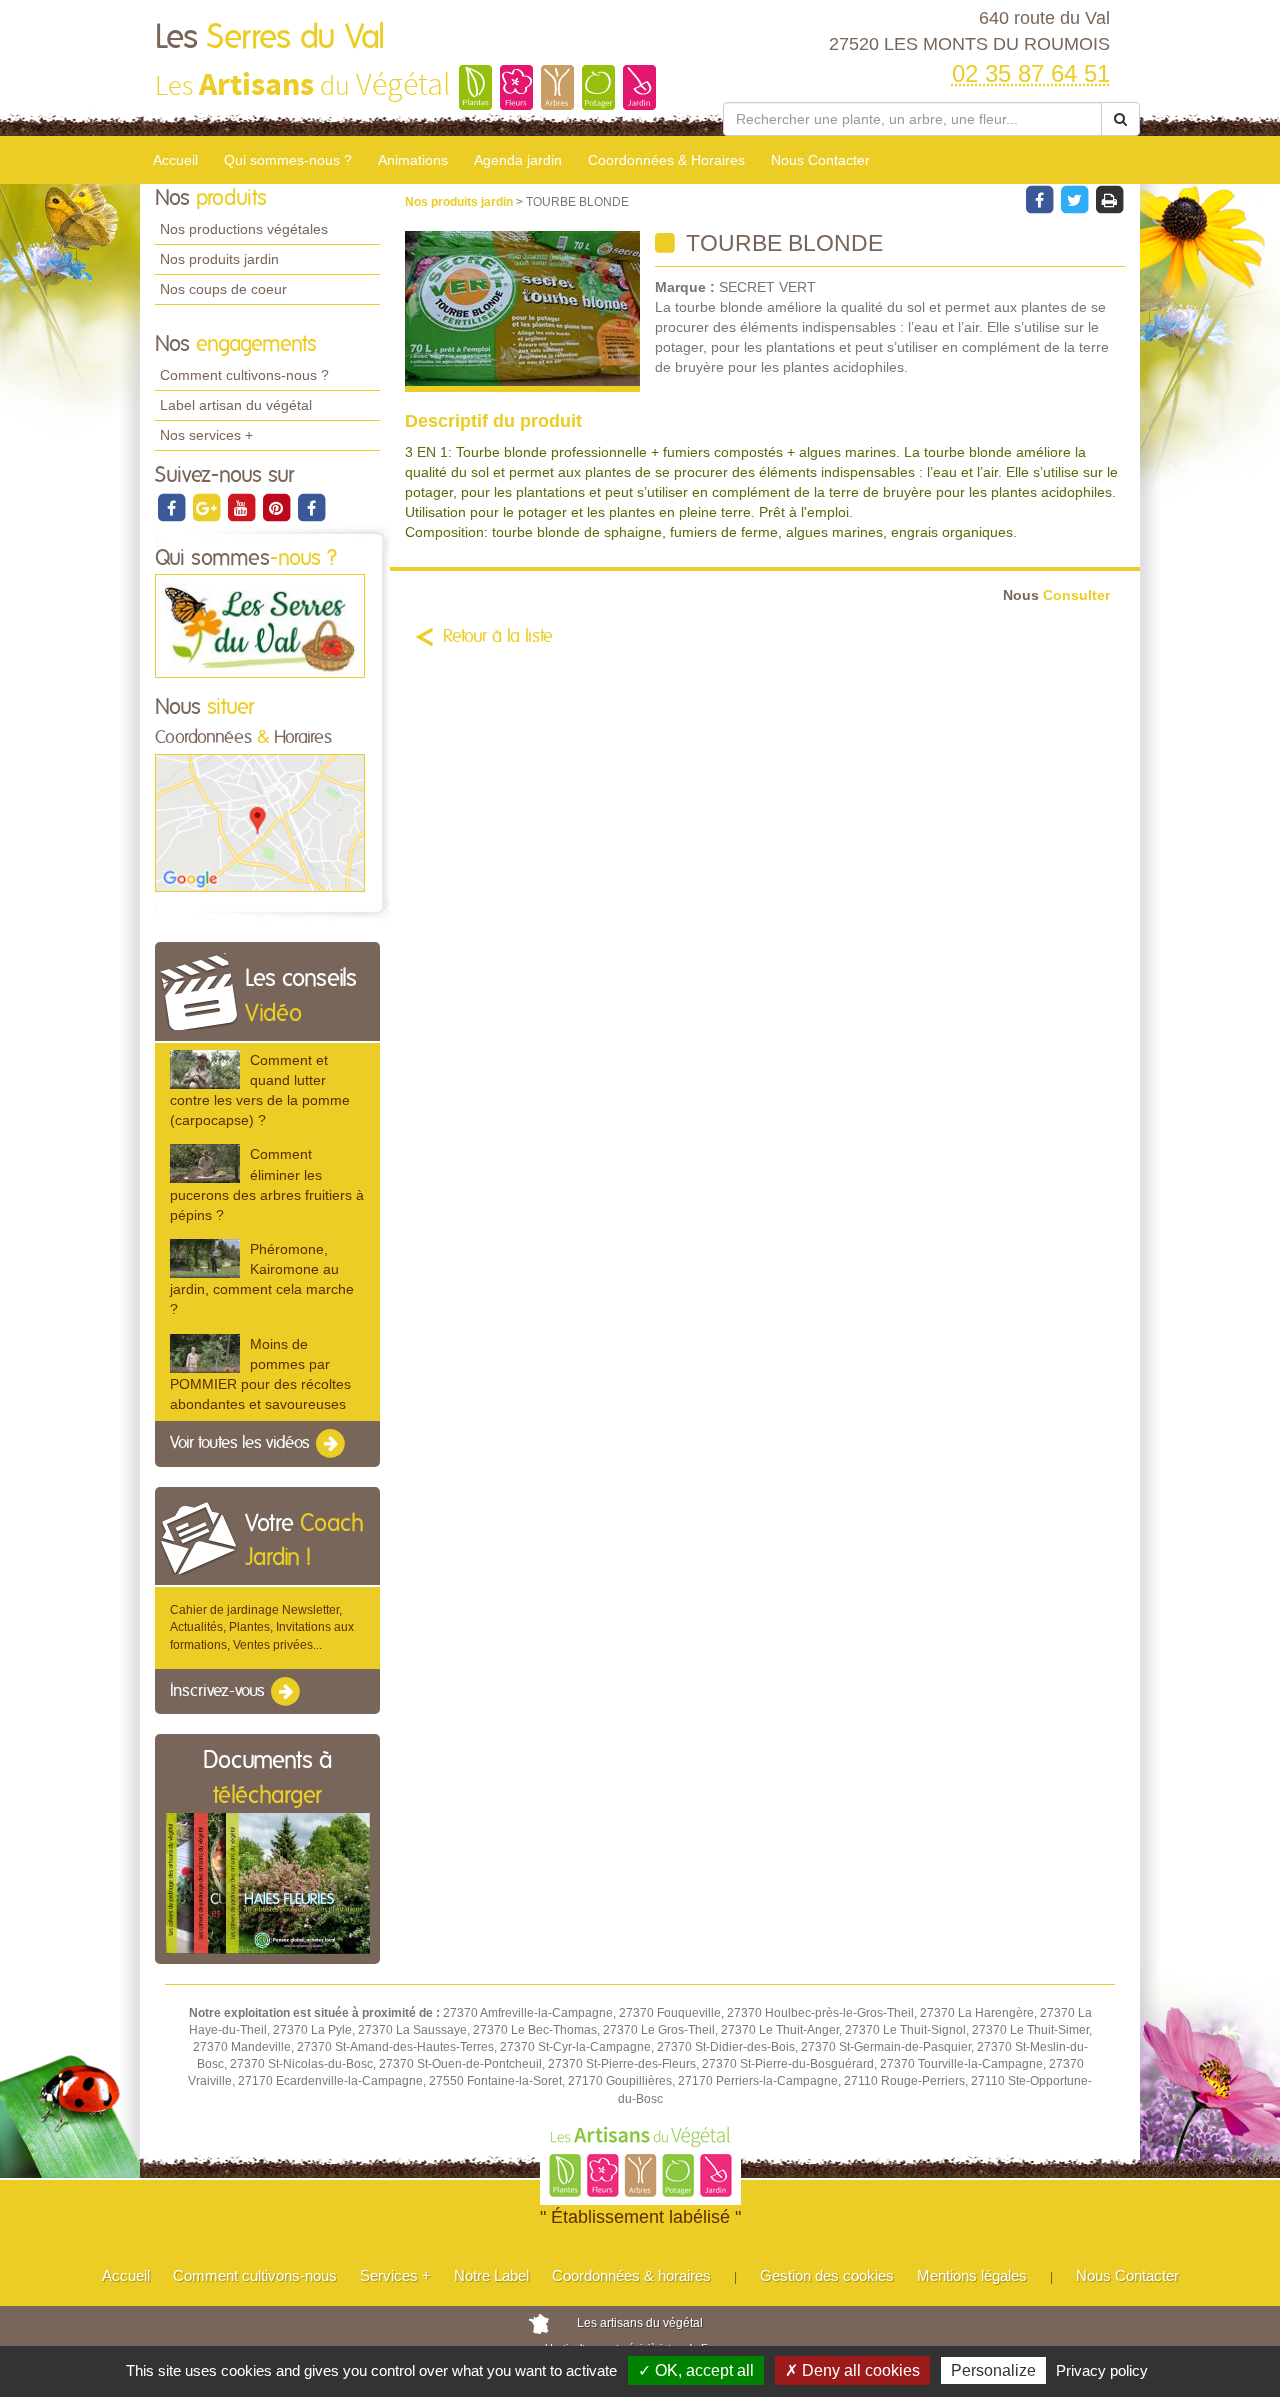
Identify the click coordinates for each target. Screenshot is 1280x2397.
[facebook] (172, 507)
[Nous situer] (260, 822)
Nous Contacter (820, 160)
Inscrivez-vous (219, 1691)
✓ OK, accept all (696, 2370)
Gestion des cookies (827, 2275)
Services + (395, 2275)
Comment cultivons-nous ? (244, 375)
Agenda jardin (518, 160)
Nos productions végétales (244, 229)
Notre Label (491, 2275)
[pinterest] (277, 507)
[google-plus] (207, 507)
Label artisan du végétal (236, 405)
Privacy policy (1102, 2370)
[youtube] (242, 507)
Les (270, 38)
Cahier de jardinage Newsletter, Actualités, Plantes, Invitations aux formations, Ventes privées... (262, 1627)
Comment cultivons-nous (255, 2275)
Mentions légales (972, 2275)
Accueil (175, 160)
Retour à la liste (498, 637)
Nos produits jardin (219, 259)
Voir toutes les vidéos (242, 1443)
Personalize (993, 2370)
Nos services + (206, 435)
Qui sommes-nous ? (288, 160)
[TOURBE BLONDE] (522, 311)
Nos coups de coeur (223, 289)
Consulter (1056, 595)
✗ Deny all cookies (852, 2370)
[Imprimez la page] (1109, 199)
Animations (413, 160)
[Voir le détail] (205, 1069)
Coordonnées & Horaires (666, 160)
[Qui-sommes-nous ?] (260, 626)
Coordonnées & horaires (631, 2275)
